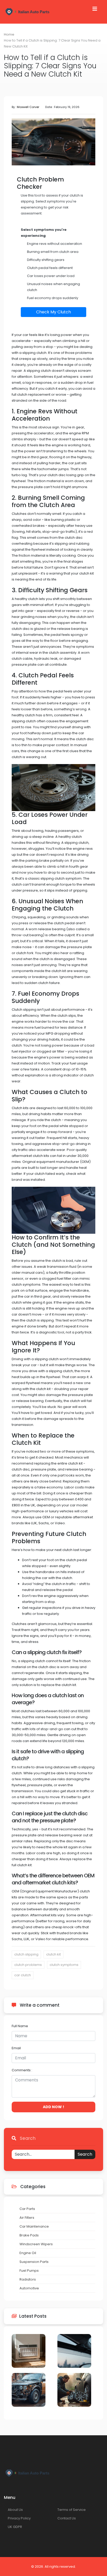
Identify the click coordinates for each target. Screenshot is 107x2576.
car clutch (23, 1975)
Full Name (20, 2026)
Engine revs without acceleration (55, 244)
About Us (15, 2510)
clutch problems (28, 1965)
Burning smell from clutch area (53, 252)
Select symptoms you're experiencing (44, 233)
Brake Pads (29, 2235)
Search (85, 2154)
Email (16, 2048)
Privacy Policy (19, 2518)
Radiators (28, 2279)
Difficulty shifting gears (46, 260)
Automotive (29, 2288)
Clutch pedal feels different (50, 268)
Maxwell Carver (28, 107)
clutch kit (53, 1954)
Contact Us (67, 2518)
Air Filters (27, 2218)
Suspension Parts (34, 2262)
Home (9, 34)
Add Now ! (53, 2107)
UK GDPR (15, 2527)
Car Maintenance (34, 2226)
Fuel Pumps (29, 2271)
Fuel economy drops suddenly (53, 298)
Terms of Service (72, 2510)
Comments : (22, 2070)
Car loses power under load (51, 276)
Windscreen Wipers (36, 2244)
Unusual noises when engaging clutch (53, 287)
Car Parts (27, 2209)
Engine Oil (28, 2253)
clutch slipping (26, 1954)
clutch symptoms (64, 1965)
